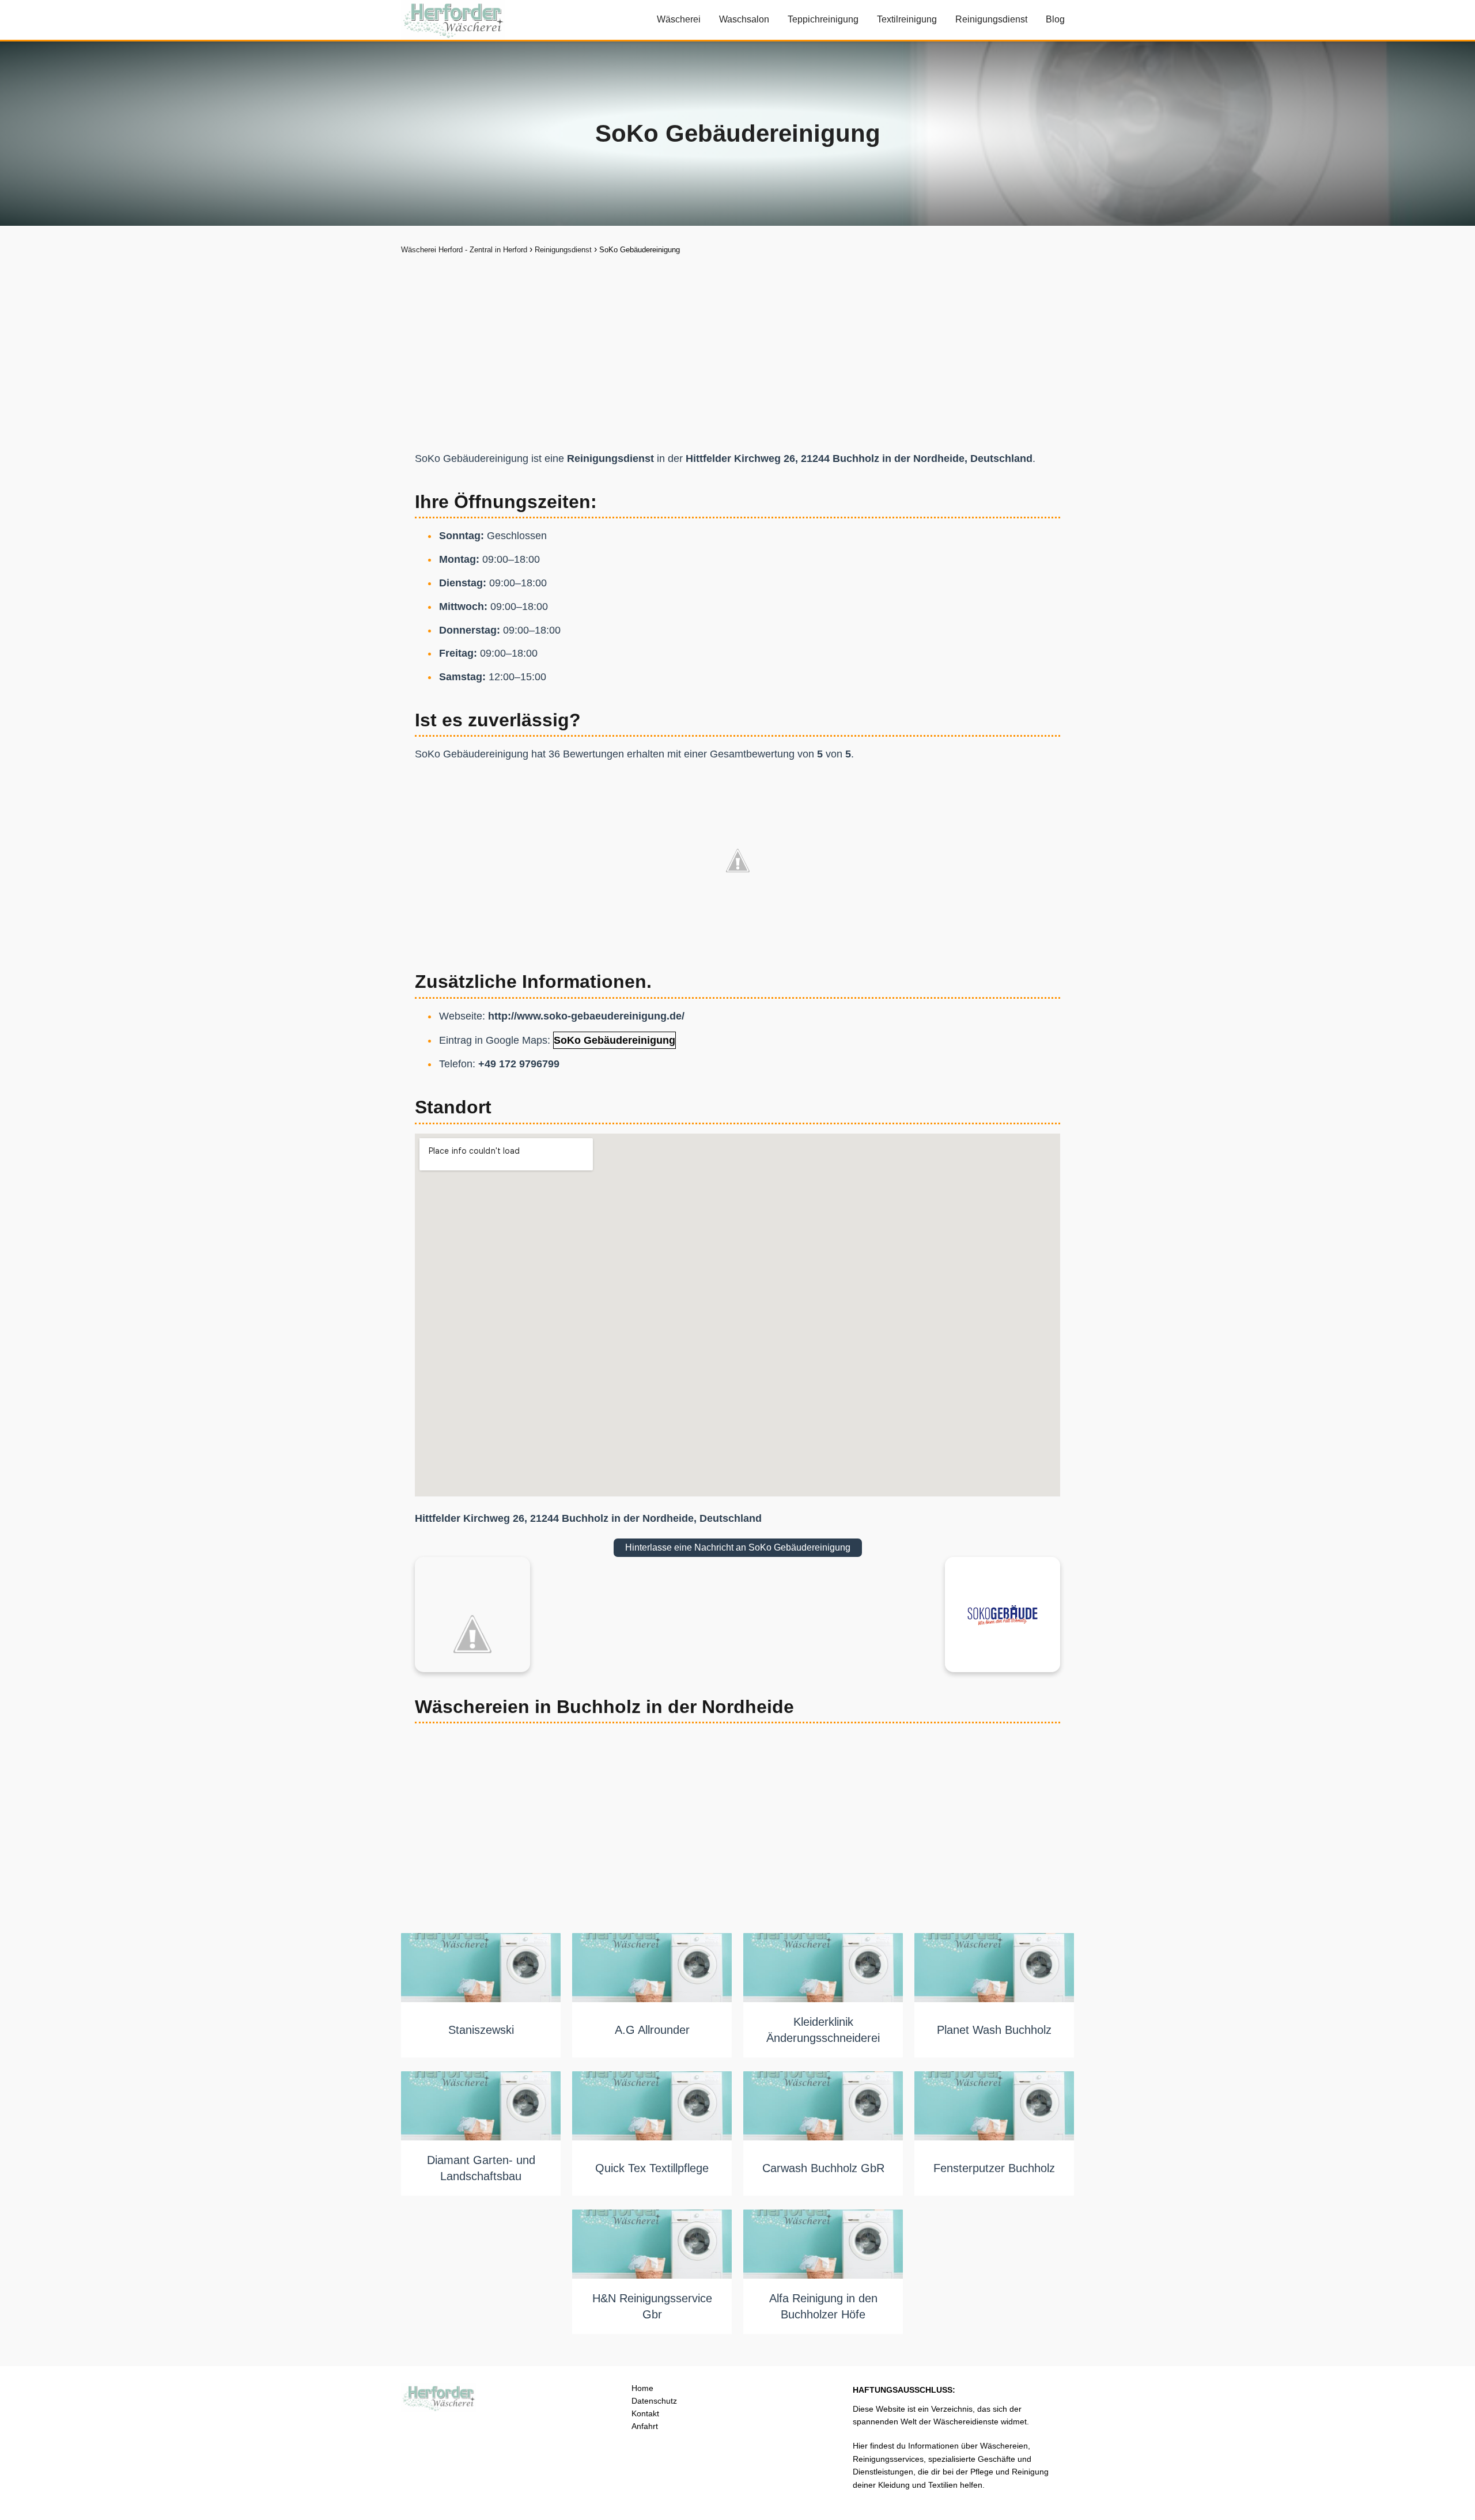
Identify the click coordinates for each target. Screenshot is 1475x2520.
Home (642, 2388)
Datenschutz (654, 2401)
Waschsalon (744, 19)
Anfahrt (645, 2426)
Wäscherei (679, 19)
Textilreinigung (907, 19)
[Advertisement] (737, 344)
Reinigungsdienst (991, 19)
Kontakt (645, 2413)
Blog (1055, 19)
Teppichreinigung (823, 19)
